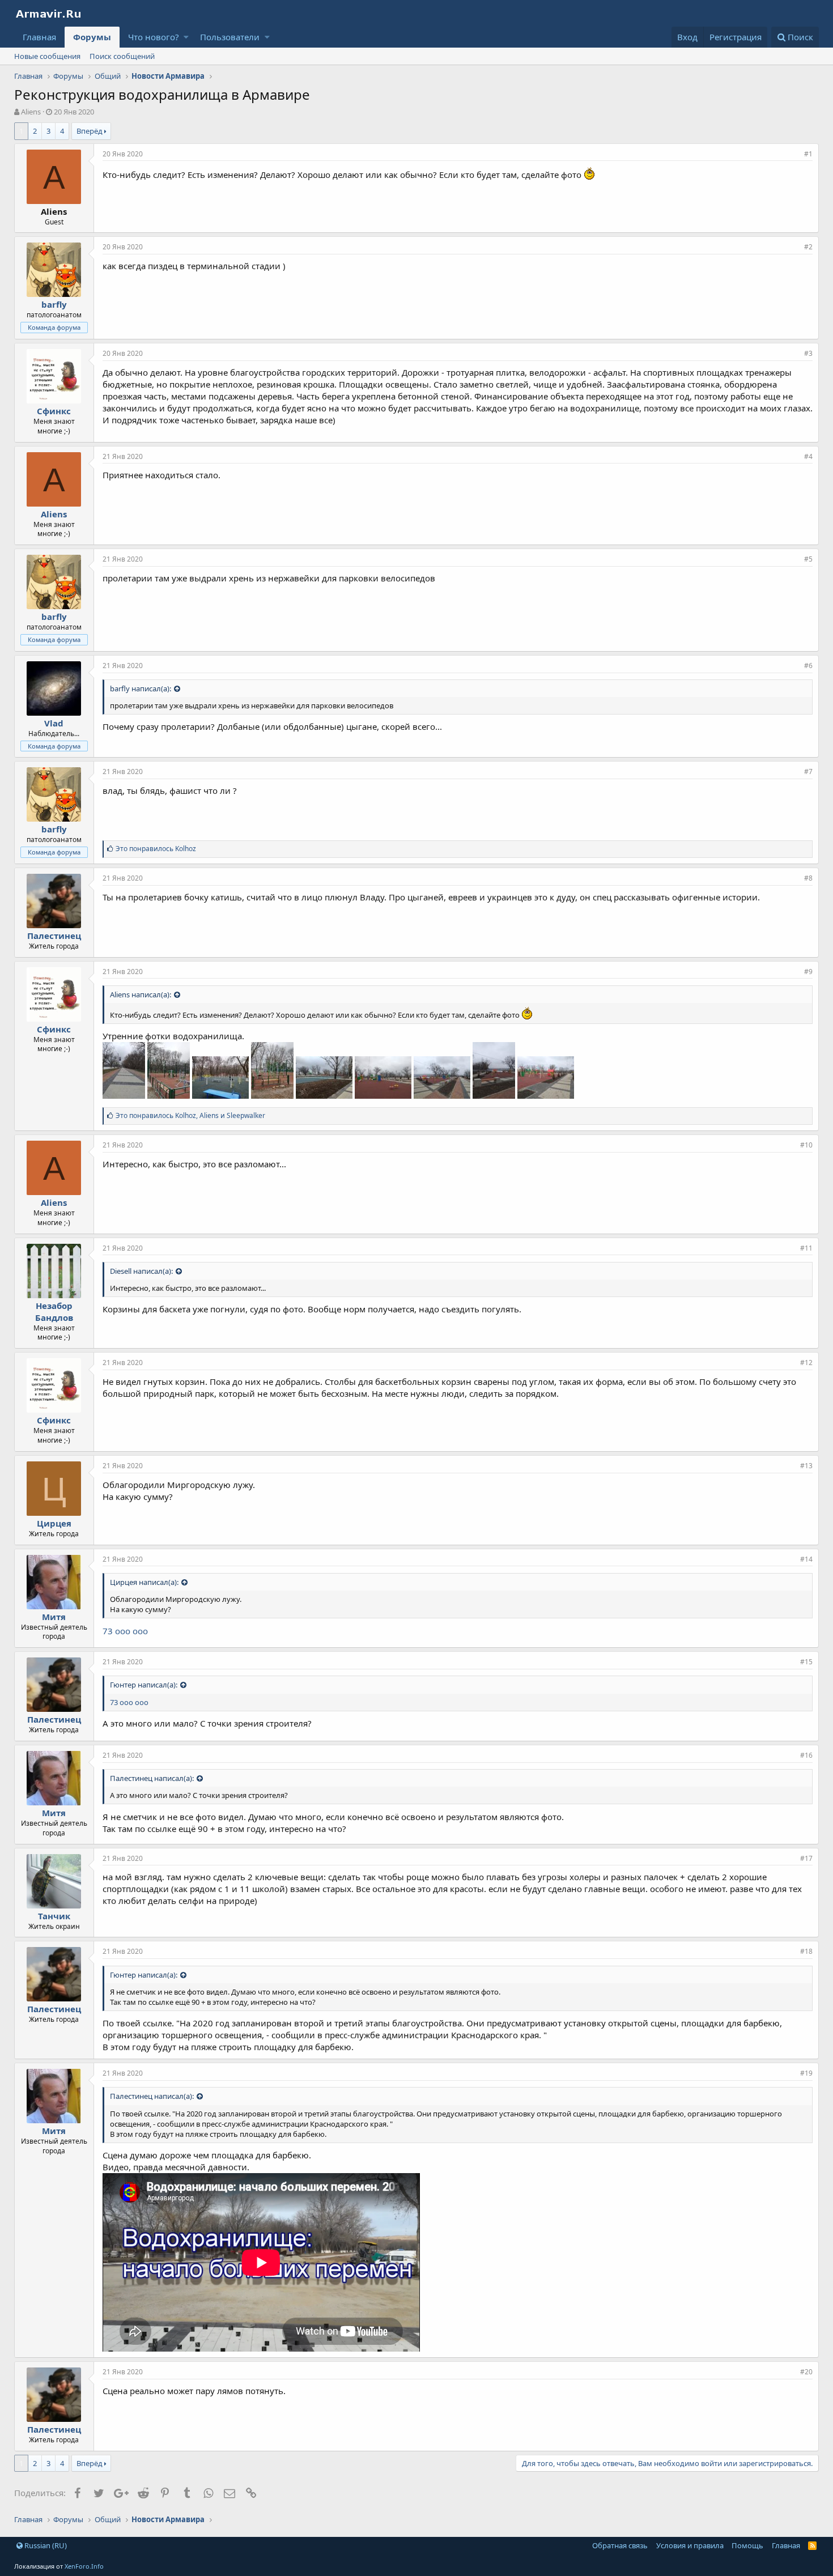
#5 (808, 559)
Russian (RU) (45, 2545)
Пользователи (230, 37)
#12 (806, 1363)
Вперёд (90, 131)
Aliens (54, 514)
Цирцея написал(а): (144, 1582)
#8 (808, 878)
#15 (806, 1662)
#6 (808, 666)
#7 (808, 771)
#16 (806, 1755)
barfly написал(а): (141, 688)
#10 (806, 1145)
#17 (806, 1858)
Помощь (747, 2545)
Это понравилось (156, 849)
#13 (806, 1466)
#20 (806, 2372)
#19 (806, 2073)
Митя (54, 1617)
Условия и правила (690, 2545)
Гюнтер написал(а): (144, 1685)
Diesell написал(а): (141, 1271)
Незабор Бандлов (54, 1312)
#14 (806, 1559)
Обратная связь (620, 2545)
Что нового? (154, 37)
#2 (808, 247)
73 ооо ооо (125, 1631)
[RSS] (812, 2545)
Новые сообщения (47, 56)
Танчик (54, 1916)
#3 (808, 353)
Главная (39, 37)
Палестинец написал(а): (152, 1778)
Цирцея (54, 1523)
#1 (808, 154)
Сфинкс (54, 411)
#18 (806, 1951)
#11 (806, 1248)
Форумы (92, 37)
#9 (808, 972)
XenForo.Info (84, 2566)
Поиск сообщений (122, 56)
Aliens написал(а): (141, 994)
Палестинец (54, 936)
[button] (186, 37)
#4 (808, 456)
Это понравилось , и (190, 1115)
